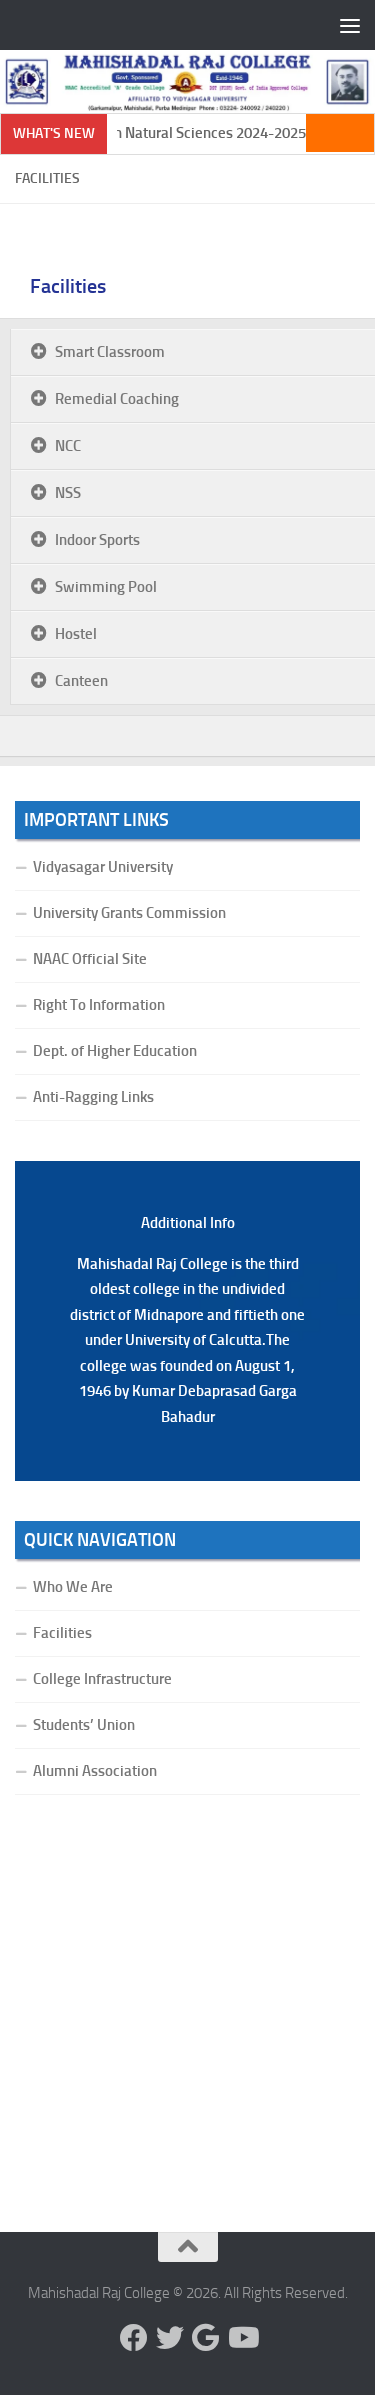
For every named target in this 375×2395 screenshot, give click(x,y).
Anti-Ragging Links (93, 1097)
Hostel (76, 634)
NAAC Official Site (90, 959)
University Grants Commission (129, 913)
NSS (68, 493)
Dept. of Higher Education (115, 1051)
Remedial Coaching (117, 399)
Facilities (68, 286)
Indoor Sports (97, 540)
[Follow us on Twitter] (170, 2338)
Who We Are (73, 1587)
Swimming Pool (106, 587)
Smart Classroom (110, 352)
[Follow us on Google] (206, 2338)
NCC (68, 446)
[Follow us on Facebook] (134, 2338)
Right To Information (99, 1005)
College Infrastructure (102, 1679)
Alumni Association (95, 1771)
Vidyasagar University (103, 867)
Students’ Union (84, 1725)
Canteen (81, 681)
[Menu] (350, 25)
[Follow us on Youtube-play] (242, 2338)
